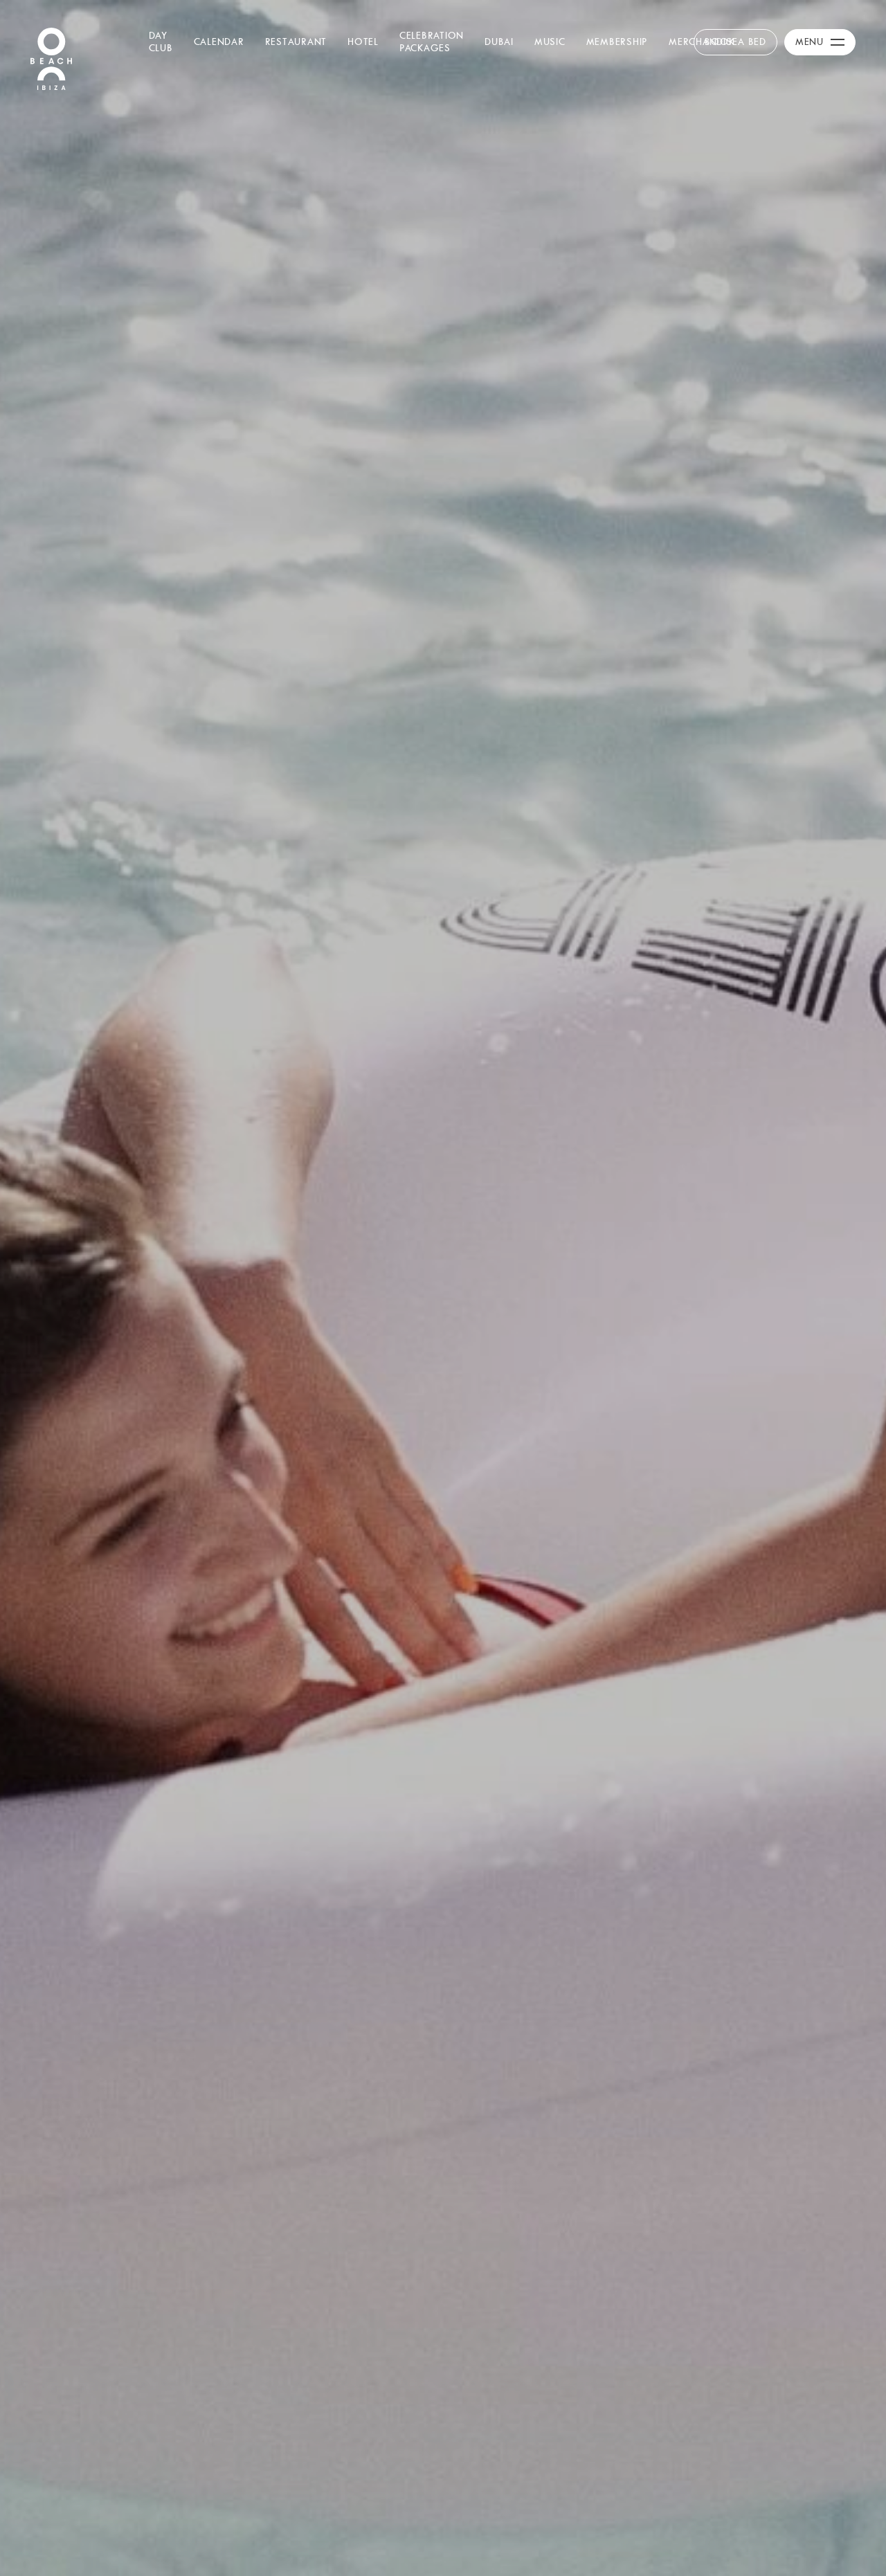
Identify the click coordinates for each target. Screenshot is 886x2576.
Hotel (363, 42)
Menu (810, 42)
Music (550, 42)
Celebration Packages (432, 42)
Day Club (161, 42)
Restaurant (296, 42)
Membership (617, 42)
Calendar (219, 42)
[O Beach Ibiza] (51, 57)
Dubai (499, 42)
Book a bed (735, 42)
